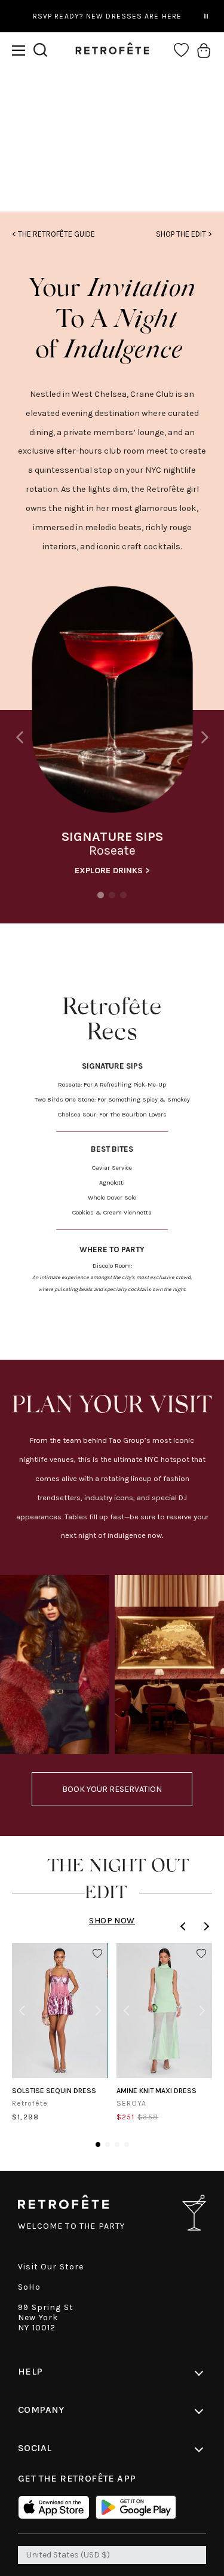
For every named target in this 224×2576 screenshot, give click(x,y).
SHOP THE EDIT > (184, 234)
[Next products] (205, 1926)
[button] (19, 51)
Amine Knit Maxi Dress (157, 2091)
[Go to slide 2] (108, 2144)
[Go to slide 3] (117, 2144)
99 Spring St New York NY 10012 (46, 2318)
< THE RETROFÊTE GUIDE (53, 234)
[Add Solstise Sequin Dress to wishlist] (97, 1954)
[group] (112, 734)
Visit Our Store (51, 2267)
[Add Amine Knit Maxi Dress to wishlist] (201, 1954)
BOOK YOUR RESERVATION (112, 1789)
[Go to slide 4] (127, 2144)
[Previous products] (185, 1926)
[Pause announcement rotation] (206, 16)
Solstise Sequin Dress (54, 2091)
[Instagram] (112, 166)
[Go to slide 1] (98, 2144)
